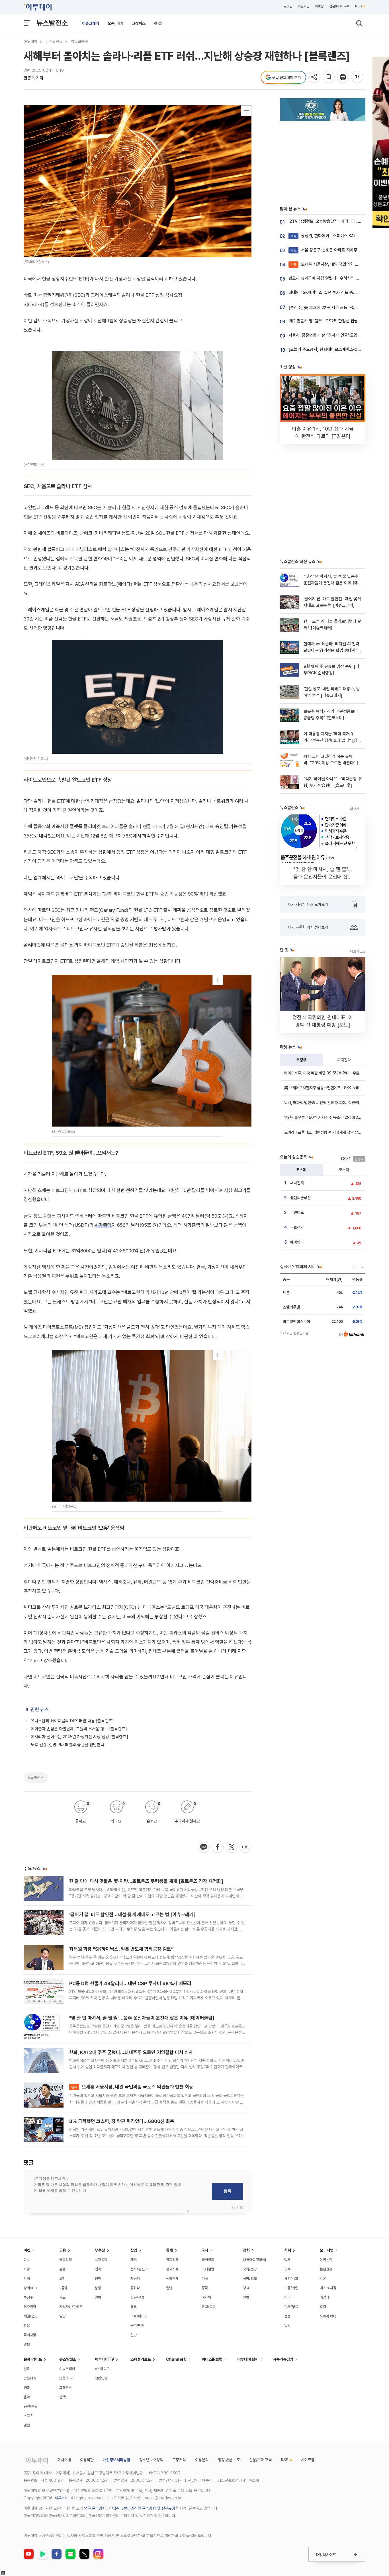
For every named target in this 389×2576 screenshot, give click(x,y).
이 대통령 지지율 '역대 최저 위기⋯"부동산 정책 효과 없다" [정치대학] (332, 741)
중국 (205, 2288)
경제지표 (172, 2269)
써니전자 (297, 1183)
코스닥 (344, 1170)
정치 (246, 2250)
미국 (205, 2279)
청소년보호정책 (151, 2460)
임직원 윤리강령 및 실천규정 (153, 2508)
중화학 (135, 2288)
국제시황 (30, 2335)
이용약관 (87, 2460)
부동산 (100, 2250)
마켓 (27, 2250)
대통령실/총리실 (255, 2260)
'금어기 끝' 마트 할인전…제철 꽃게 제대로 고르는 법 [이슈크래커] (132, 1914)
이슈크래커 (91, 23)
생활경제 (172, 2279)
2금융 (64, 2288)
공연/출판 (31, 2406)
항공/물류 (137, 2297)
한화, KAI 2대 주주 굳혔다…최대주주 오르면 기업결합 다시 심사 (131, 2052)
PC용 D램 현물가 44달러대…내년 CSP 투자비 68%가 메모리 (130, 1983)
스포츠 (28, 2416)
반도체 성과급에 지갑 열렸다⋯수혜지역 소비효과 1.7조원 (336, 278)
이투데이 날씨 (248, 2359)
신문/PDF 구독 (339, 6)
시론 (323, 2279)
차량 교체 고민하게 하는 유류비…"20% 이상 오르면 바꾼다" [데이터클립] (333, 763)
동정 (287, 2316)
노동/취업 (291, 2288)
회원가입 (304, 6)
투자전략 (344, 1060)
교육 (287, 2269)
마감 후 (325, 2297)
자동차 (135, 2279)
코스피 (301, 1170)
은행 (62, 2269)
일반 (27, 2344)
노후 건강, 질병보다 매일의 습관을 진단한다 (67, 1745)
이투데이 (30, 42)
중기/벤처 (137, 2326)
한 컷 (158, 23)
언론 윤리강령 (95, 2508)
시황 (27, 2269)
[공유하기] (315, 77)
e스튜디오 (102, 2369)
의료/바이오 (139, 2316)
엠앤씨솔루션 (300, 1198)
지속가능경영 (283, 2359)
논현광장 (326, 2269)
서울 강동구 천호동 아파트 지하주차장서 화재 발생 (338, 250)
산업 (134, 2250)
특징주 (301, 1060)
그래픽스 (139, 23)
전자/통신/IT (140, 2269)
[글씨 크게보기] (358, 77)
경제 (169, 2250)
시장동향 (101, 2260)
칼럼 (323, 2307)
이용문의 (202, 2460)
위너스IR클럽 (212, 2359)
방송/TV (30, 2378)
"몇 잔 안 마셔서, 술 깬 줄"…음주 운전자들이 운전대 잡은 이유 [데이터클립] (142, 2018)
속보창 (319, 6)
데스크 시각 (328, 2288)
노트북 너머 (328, 2316)
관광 (27, 2369)
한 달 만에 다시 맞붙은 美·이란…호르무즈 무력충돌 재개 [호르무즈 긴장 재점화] (146, 1881)
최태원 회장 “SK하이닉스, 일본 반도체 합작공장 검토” (121, 1949)
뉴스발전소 (52, 23)
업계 (98, 2269)
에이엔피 (297, 1242)
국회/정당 (250, 2269)
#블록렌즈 (36, 1778)
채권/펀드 (31, 2316)
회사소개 (64, 2460)
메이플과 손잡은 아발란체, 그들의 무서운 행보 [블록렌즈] (79, 1729)
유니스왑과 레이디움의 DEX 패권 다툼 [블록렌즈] (72, 1721)
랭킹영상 (101, 2378)
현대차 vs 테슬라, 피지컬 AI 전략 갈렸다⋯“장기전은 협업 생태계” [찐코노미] (331, 651)
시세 (27, 2279)
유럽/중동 (209, 2307)
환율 (27, 2326)
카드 (62, 2297)
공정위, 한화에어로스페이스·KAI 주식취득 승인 (335, 236)
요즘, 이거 (115, 23)
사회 (288, 2250)
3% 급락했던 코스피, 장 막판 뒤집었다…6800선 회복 (122, 2121)
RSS (359, 6)
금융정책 (65, 2260)
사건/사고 (291, 2279)
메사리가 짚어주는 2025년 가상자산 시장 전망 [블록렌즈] (79, 1737)
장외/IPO (30, 2288)
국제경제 (208, 2260)
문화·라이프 (33, 2359)
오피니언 (327, 2250)
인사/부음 (291, 2307)
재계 (134, 2260)
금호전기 (297, 1227)
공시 (27, 2260)
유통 (134, 2307)
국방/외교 (250, 2279)
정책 (98, 2279)
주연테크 (297, 1213)
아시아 (206, 2297)
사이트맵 (308, 2460)
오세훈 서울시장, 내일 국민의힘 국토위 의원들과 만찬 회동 (132, 2087)
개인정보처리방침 (116, 2460)
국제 (205, 2250)
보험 (62, 2279)
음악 (27, 2397)
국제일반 (208, 2269)
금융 (63, 2250)
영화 (27, 2388)
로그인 (288, 6)
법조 (287, 2260)
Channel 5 (176, 2359)
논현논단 (326, 2260)
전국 (287, 2297)
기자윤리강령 (118, 2508)
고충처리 (179, 2460)
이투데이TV (105, 2359)
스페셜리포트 (141, 2359)
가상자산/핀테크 (71, 2307)
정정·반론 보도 (229, 2460)
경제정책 (172, 2260)
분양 (98, 2288)
